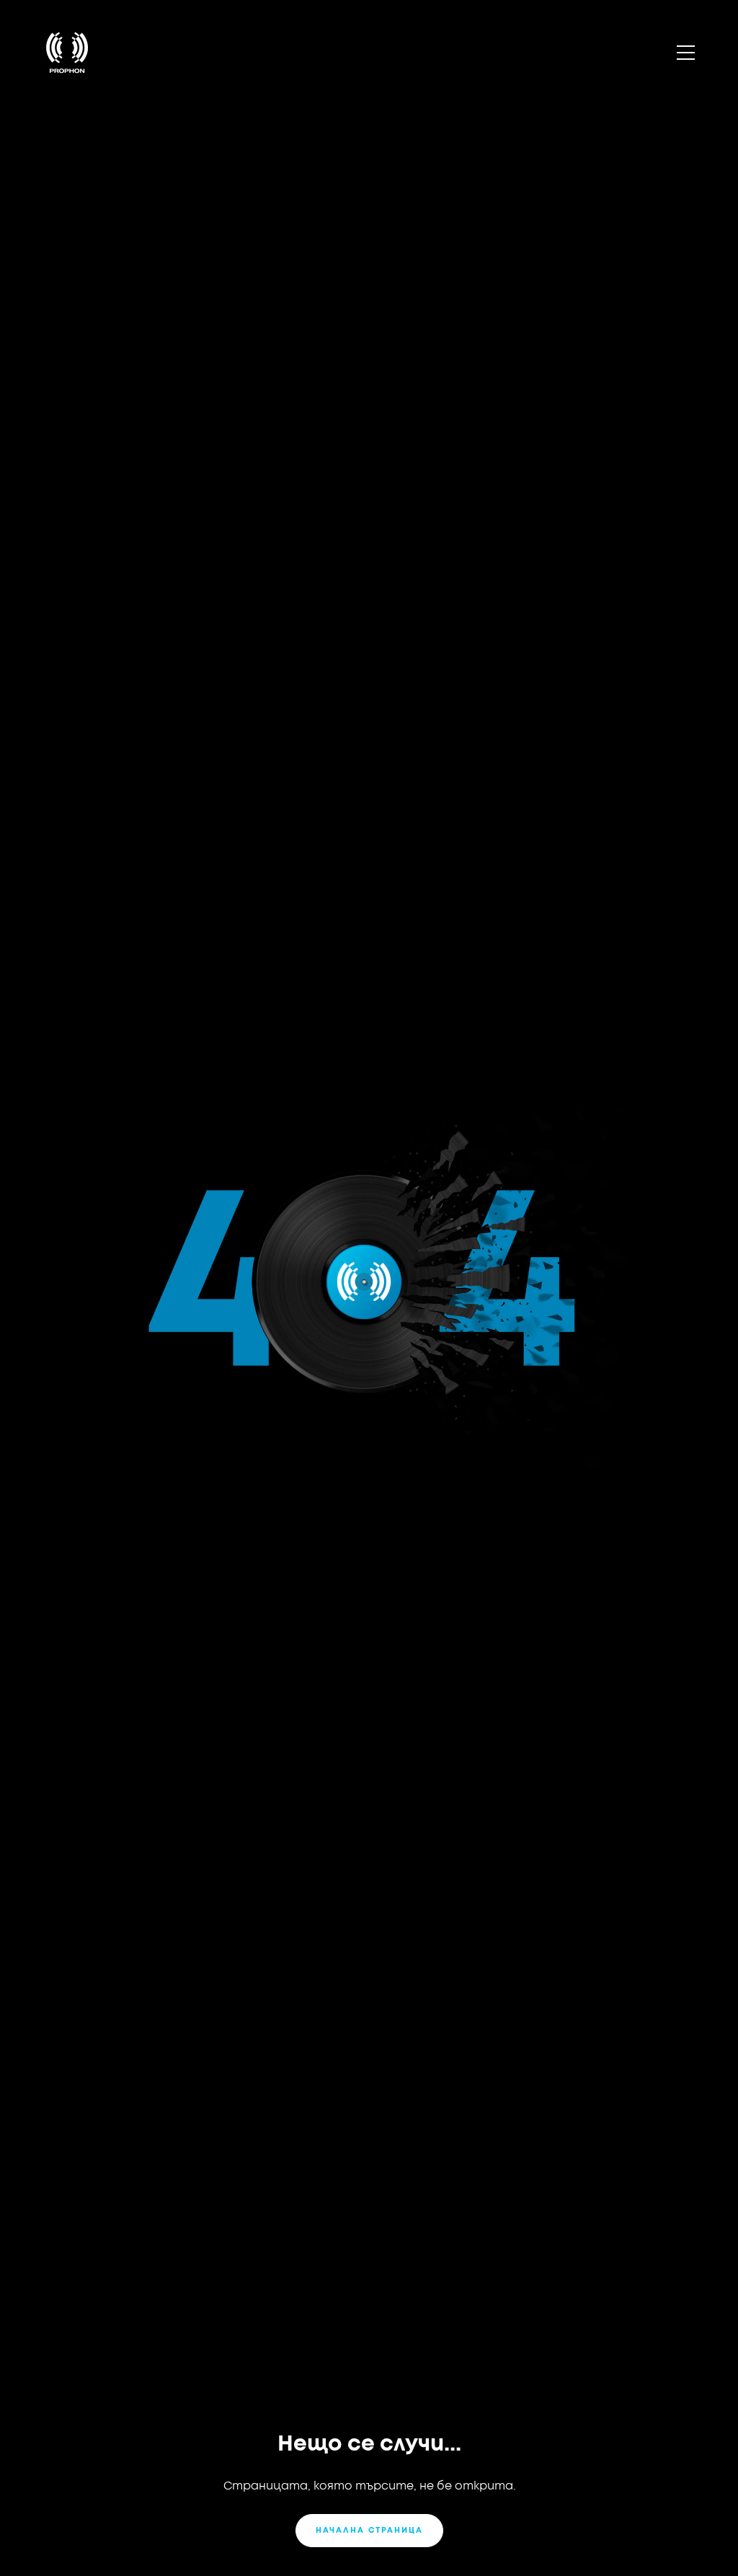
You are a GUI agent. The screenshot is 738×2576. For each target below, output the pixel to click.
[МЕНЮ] (685, 53)
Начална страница (369, 2530)
